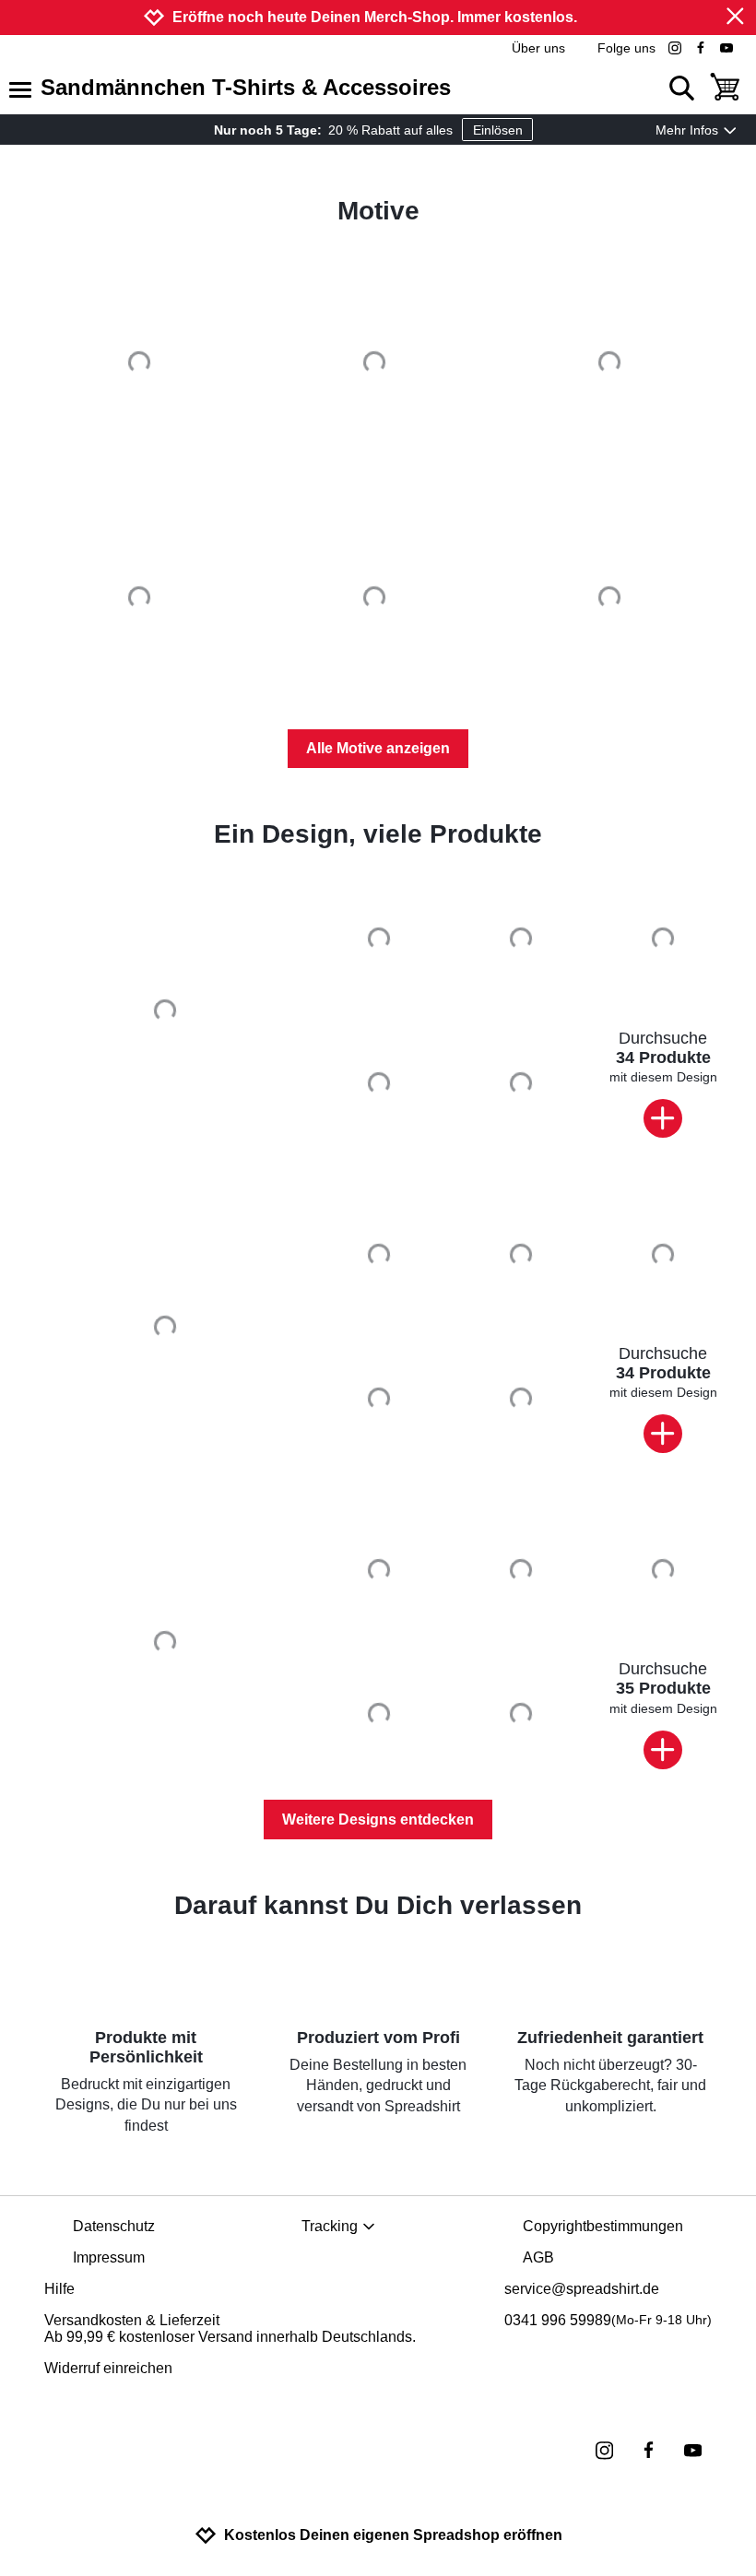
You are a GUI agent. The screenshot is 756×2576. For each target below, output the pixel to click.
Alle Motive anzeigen (378, 748)
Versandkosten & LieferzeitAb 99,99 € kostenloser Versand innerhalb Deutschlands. (230, 2328)
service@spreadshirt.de (582, 2289)
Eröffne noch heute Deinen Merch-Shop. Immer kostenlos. (375, 17)
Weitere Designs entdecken (378, 1820)
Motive (378, 211)
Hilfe (59, 2289)
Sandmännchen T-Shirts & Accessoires (246, 87)
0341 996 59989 (608, 2320)
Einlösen (498, 130)
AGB (538, 2257)
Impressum (109, 2257)
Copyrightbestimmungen (603, 2226)
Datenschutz (114, 2226)
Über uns (538, 48)
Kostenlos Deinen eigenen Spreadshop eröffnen (393, 2535)
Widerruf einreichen (108, 2368)
